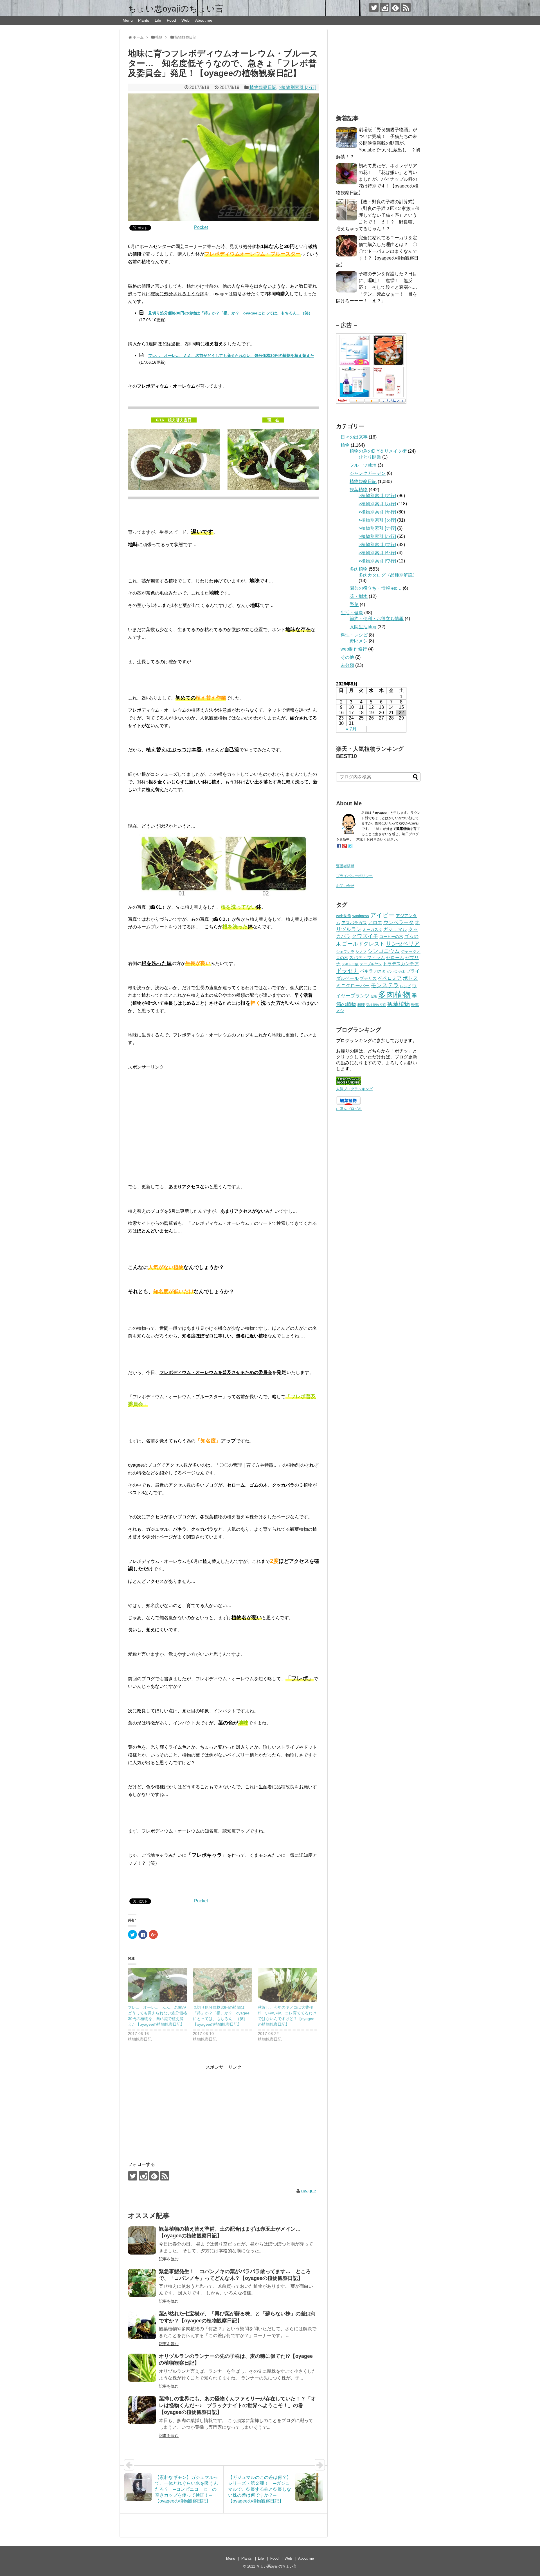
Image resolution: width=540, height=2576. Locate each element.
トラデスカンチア (401, 964)
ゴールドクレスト (363, 944)
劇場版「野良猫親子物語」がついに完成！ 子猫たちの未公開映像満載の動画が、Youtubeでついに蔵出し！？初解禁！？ (378, 143)
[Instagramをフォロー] (385, 7)
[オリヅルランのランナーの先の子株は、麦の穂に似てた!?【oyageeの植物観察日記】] (142, 2368)
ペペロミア (390, 978)
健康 (374, 996)
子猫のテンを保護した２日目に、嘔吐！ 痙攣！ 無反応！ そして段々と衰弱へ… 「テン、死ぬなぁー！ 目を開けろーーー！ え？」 (379, 287)
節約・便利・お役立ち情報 (377, 619)
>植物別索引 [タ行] (377, 520)
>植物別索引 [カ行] (377, 504)
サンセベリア (403, 944)
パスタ (380, 971)
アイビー (382, 915)
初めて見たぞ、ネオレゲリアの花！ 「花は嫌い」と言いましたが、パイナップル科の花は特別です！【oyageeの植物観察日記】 (377, 179)
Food (171, 20)
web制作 (344, 916)
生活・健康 (352, 613)
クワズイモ (365, 936)
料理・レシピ (354, 635)
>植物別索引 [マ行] (377, 545)
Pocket (201, 227)
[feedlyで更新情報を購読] (395, 7)
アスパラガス (354, 923)
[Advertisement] (224, 1115)
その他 (347, 657)
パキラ (366, 971)
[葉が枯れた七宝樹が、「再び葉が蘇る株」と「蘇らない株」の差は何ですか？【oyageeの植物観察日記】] (142, 2325)
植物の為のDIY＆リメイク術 (378, 451)
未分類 (347, 665)
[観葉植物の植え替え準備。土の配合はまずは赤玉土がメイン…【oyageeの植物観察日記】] (142, 2240)
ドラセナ (347, 971)
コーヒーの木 (391, 937)
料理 (361, 1005)
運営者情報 (345, 866)
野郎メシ (359, 641)
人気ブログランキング (354, 1089)
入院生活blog (363, 627)
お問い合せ (345, 886)
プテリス (368, 978)
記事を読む (169, 2259)
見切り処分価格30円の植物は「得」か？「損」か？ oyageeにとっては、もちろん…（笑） (230, 313)
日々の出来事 (354, 437)
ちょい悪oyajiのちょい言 (176, 9)
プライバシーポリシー (354, 876)
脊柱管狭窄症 (376, 1005)
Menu (128, 20)
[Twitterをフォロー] (374, 7)
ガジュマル (395, 929)
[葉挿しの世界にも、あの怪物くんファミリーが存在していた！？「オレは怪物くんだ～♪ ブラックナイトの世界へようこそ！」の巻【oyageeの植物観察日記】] (142, 2410)
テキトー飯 (350, 964)
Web (185, 20)
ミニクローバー (353, 986)
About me (204, 20)
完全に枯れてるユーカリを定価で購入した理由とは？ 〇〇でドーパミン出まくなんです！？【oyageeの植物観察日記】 (377, 251)
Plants (144, 20)
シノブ (361, 952)
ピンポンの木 (396, 971)
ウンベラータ (399, 922)
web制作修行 (354, 649)
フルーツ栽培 (363, 465)
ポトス (410, 978)
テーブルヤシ (371, 964)
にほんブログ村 (349, 1109)
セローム (395, 957)
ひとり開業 (370, 457)
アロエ (375, 923)
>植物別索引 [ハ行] (297, 87)
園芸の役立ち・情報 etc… (376, 588)
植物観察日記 (263, 87)
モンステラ (385, 985)
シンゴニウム (384, 951)
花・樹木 (359, 596)
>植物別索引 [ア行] (377, 496)
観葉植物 (359, 490)
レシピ (405, 986)
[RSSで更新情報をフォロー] (406, 7)
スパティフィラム (367, 958)
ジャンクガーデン (368, 473)
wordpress (361, 916)
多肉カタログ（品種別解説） (388, 575)
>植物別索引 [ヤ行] (377, 553)
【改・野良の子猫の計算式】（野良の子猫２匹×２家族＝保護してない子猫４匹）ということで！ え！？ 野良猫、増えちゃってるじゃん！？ (378, 215)
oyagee (309, 2191)
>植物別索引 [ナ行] (377, 528)
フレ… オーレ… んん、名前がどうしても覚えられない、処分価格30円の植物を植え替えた (231, 356)
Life (158, 20)
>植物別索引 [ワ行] (377, 561)
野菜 (354, 605)
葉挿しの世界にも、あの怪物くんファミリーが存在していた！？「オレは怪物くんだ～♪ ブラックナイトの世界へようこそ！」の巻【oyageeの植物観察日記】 (237, 2406)
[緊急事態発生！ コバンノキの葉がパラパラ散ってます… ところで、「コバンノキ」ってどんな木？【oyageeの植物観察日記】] (142, 2283)
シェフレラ (345, 952)
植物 (345, 445)
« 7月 (351, 729)
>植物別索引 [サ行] (377, 512)
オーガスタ (372, 930)
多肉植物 (359, 569)
